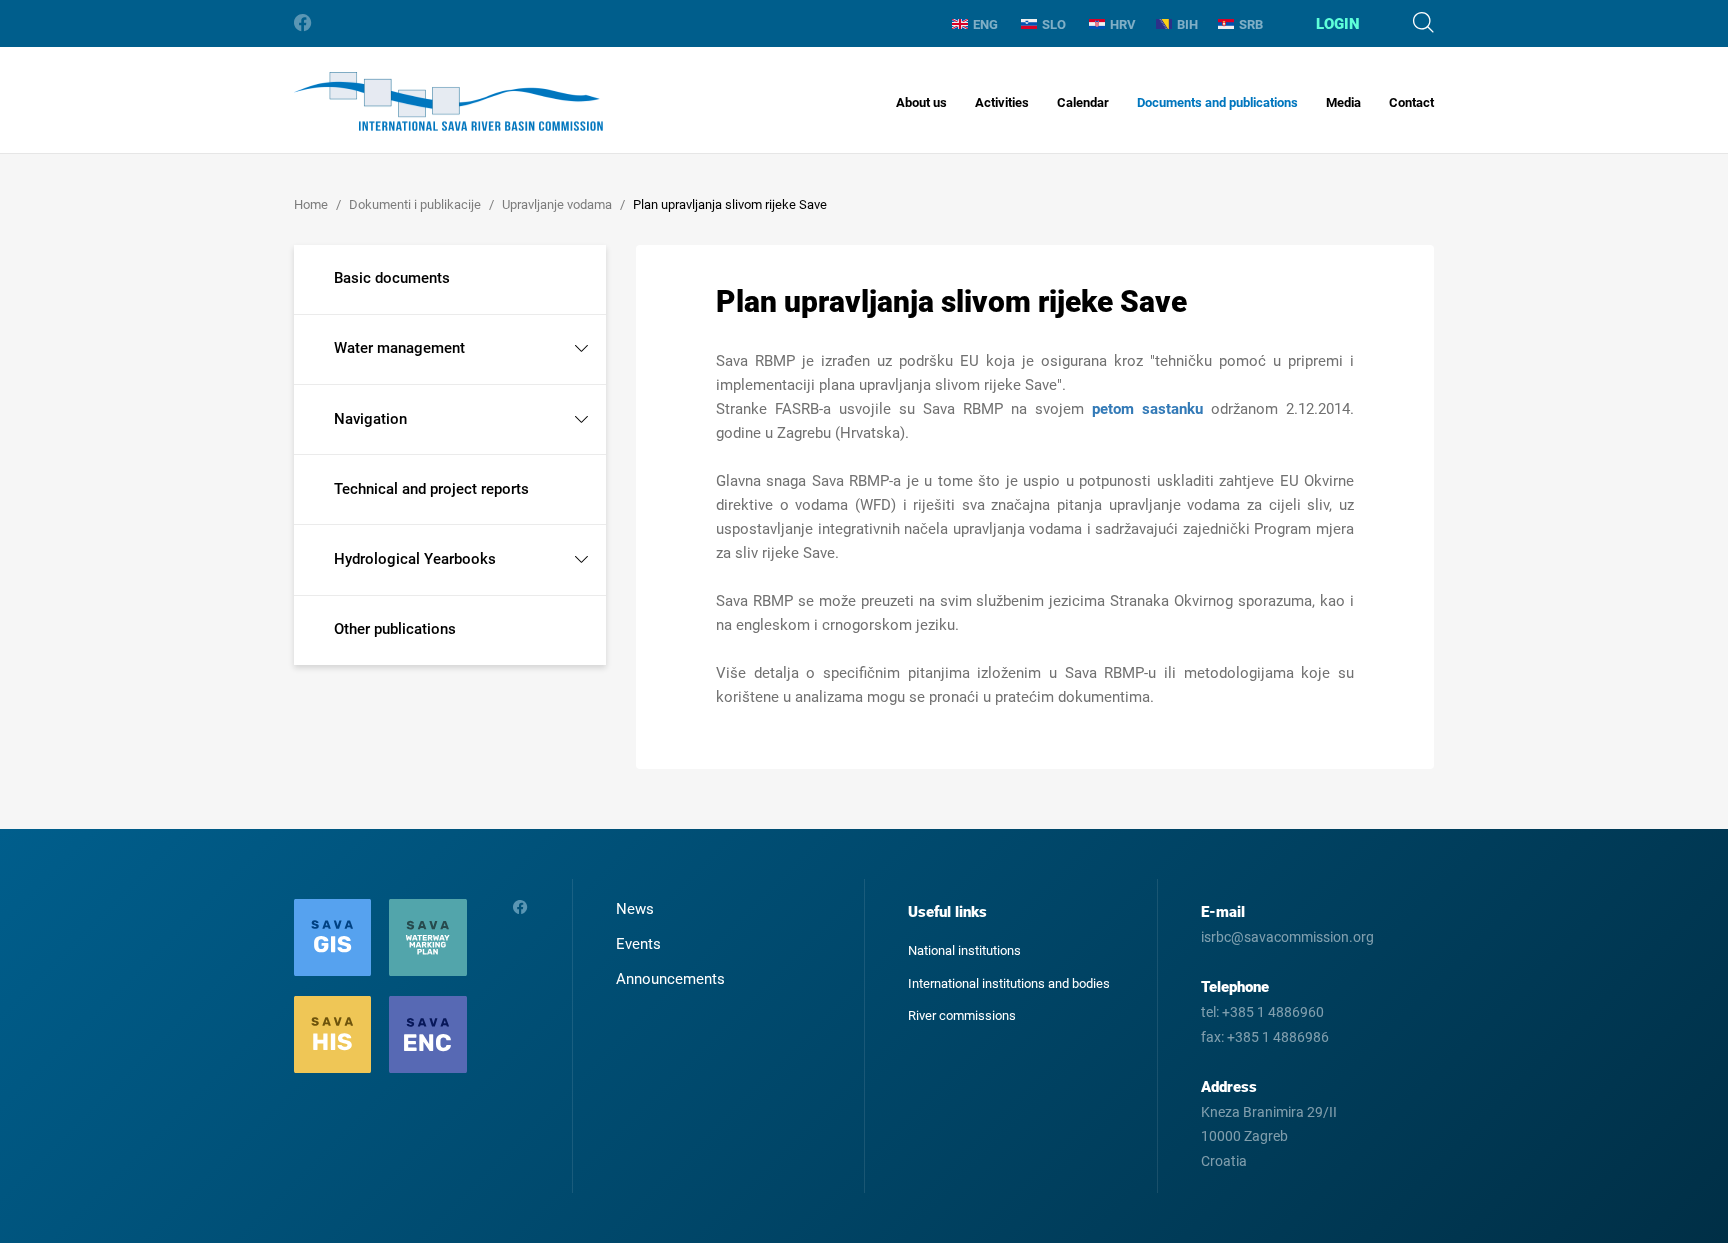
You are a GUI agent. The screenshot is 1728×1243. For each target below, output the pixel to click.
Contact (1411, 102)
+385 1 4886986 (1278, 1037)
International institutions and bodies (1009, 983)
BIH (1187, 24)
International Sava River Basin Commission (448, 101)
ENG (985, 24)
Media (1343, 102)
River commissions (962, 1015)
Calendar (1083, 102)
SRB (1251, 24)
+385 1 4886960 (1273, 1012)
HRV (1123, 24)
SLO (1054, 24)
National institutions (964, 950)
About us (921, 102)
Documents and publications (1217, 102)
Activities (1002, 102)
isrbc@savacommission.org (1287, 937)
